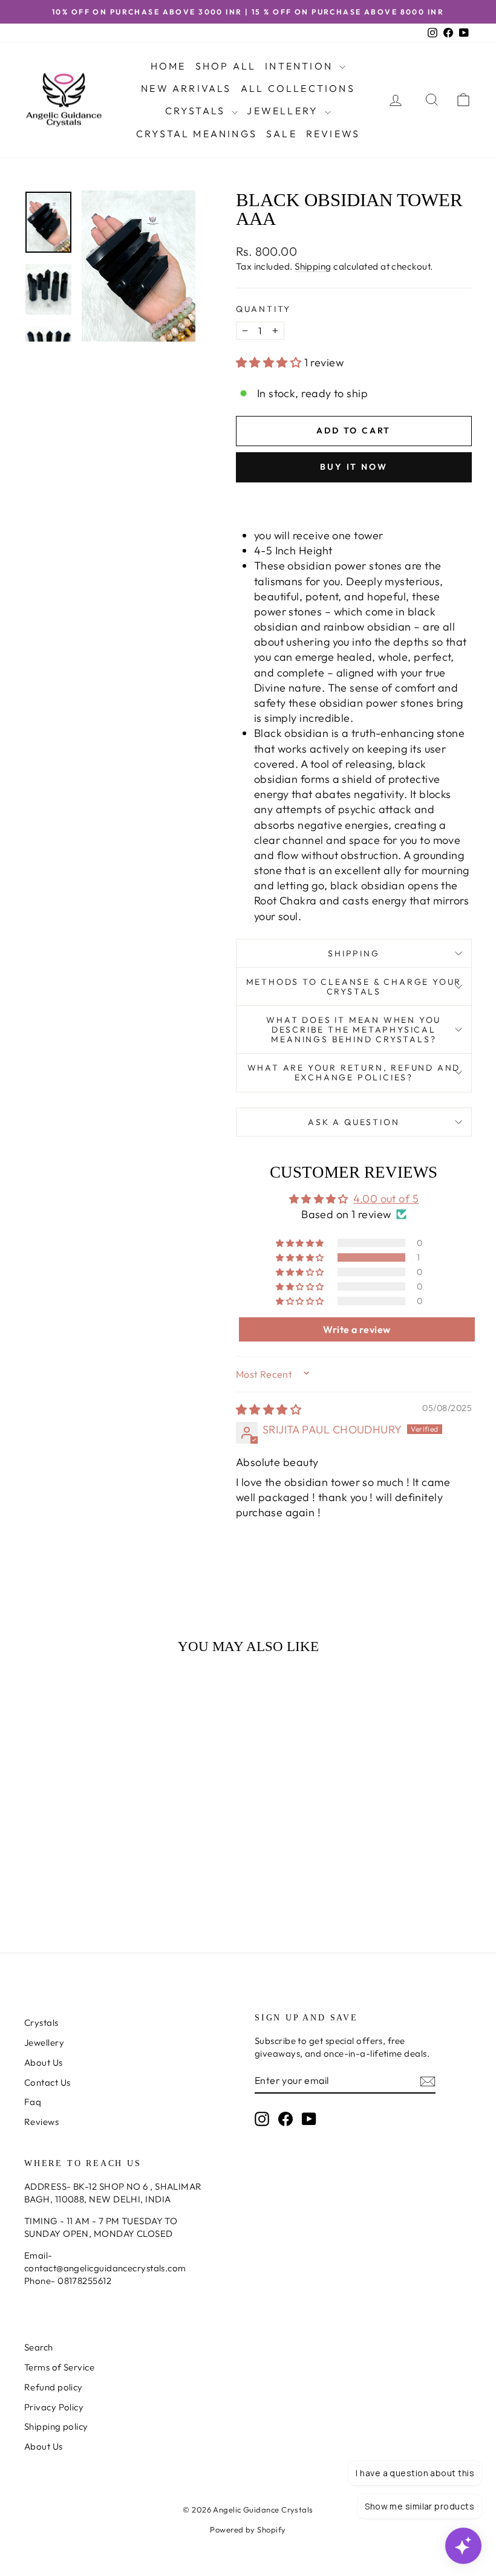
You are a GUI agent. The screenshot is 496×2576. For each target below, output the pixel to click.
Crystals (197, 111)
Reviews (333, 134)
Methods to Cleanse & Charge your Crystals (354, 987)
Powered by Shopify (248, 2529)
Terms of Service (59, 2367)
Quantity (263, 309)
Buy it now (354, 467)
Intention (301, 66)
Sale (282, 134)
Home (168, 66)
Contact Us (47, 2082)
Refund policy (54, 2387)
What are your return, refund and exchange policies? (354, 1072)
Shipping (313, 266)
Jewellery (284, 111)
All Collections (298, 88)
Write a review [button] (357, 1329)
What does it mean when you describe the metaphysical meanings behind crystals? (354, 1030)
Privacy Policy (54, 2407)
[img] (269, 1410)
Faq (33, 2102)
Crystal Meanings (197, 134)
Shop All (226, 66)
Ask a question (354, 1122)
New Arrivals (186, 88)
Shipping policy (56, 2426)
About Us (44, 2062)
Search (39, 2347)
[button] (270, 362)
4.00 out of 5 (386, 1199)
